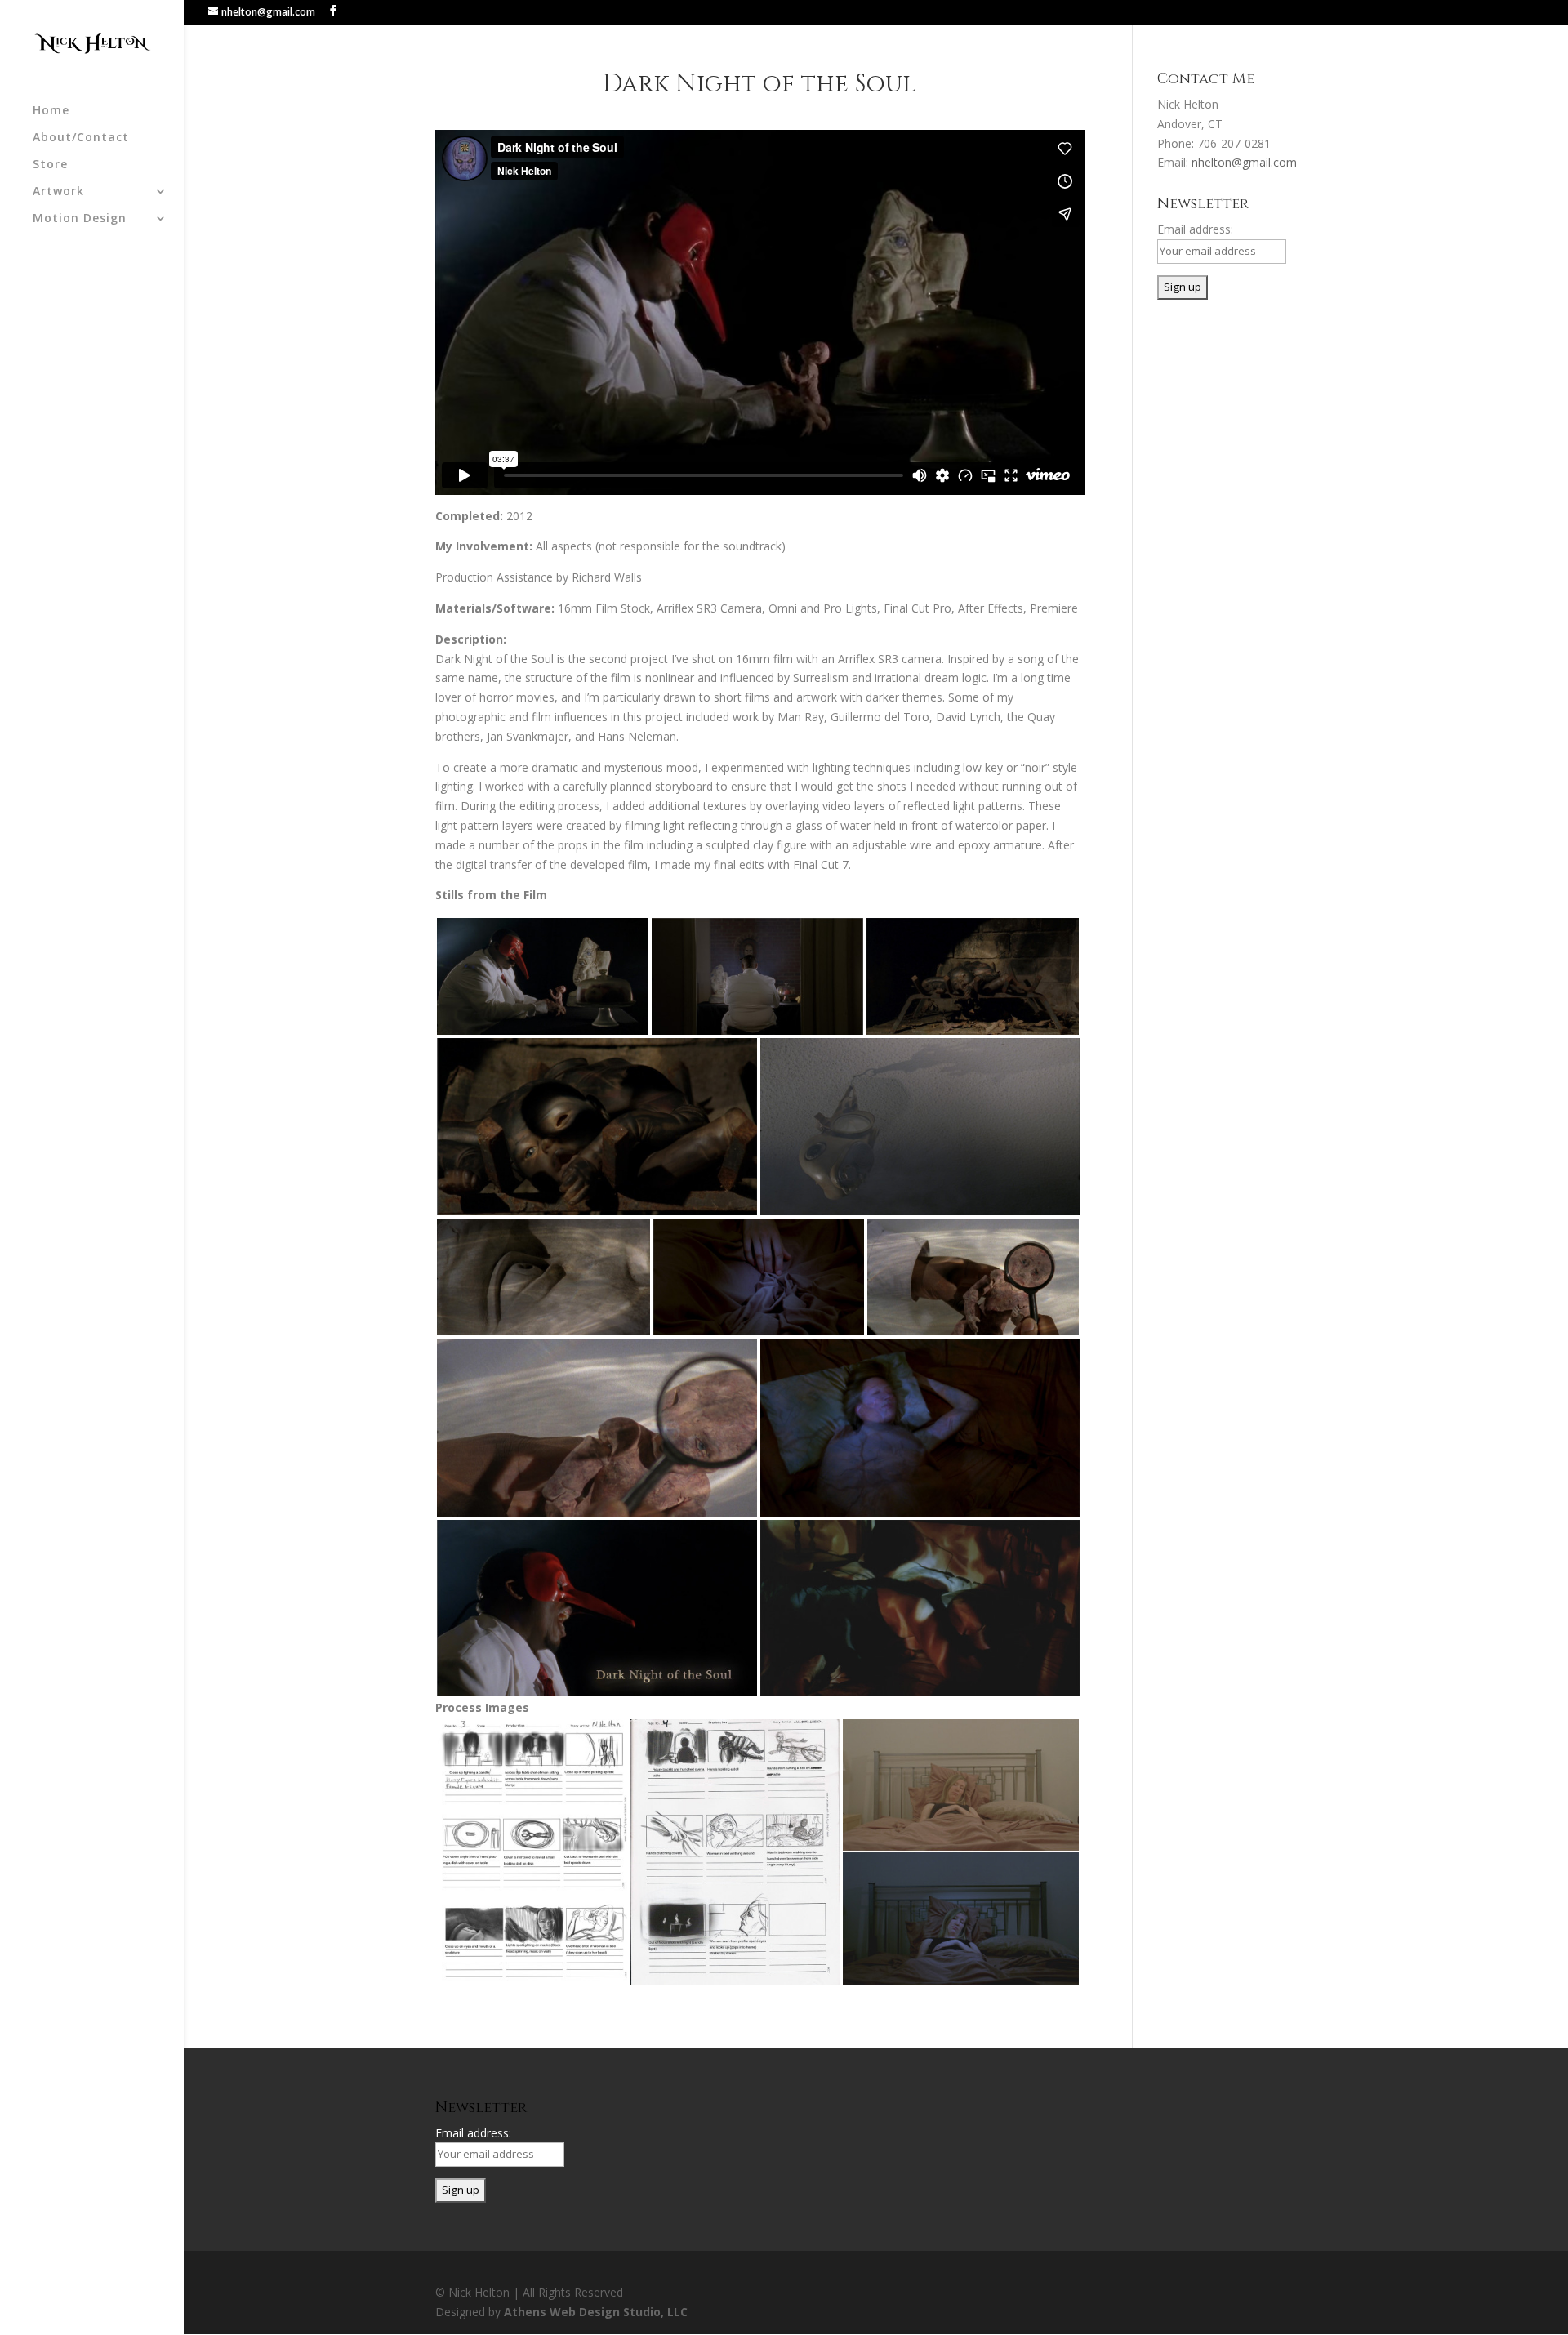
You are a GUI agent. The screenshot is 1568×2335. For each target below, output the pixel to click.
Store (50, 165)
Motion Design (80, 219)
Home (51, 111)
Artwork (58, 192)
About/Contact (81, 138)
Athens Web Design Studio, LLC (596, 2312)
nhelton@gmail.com (1244, 162)
